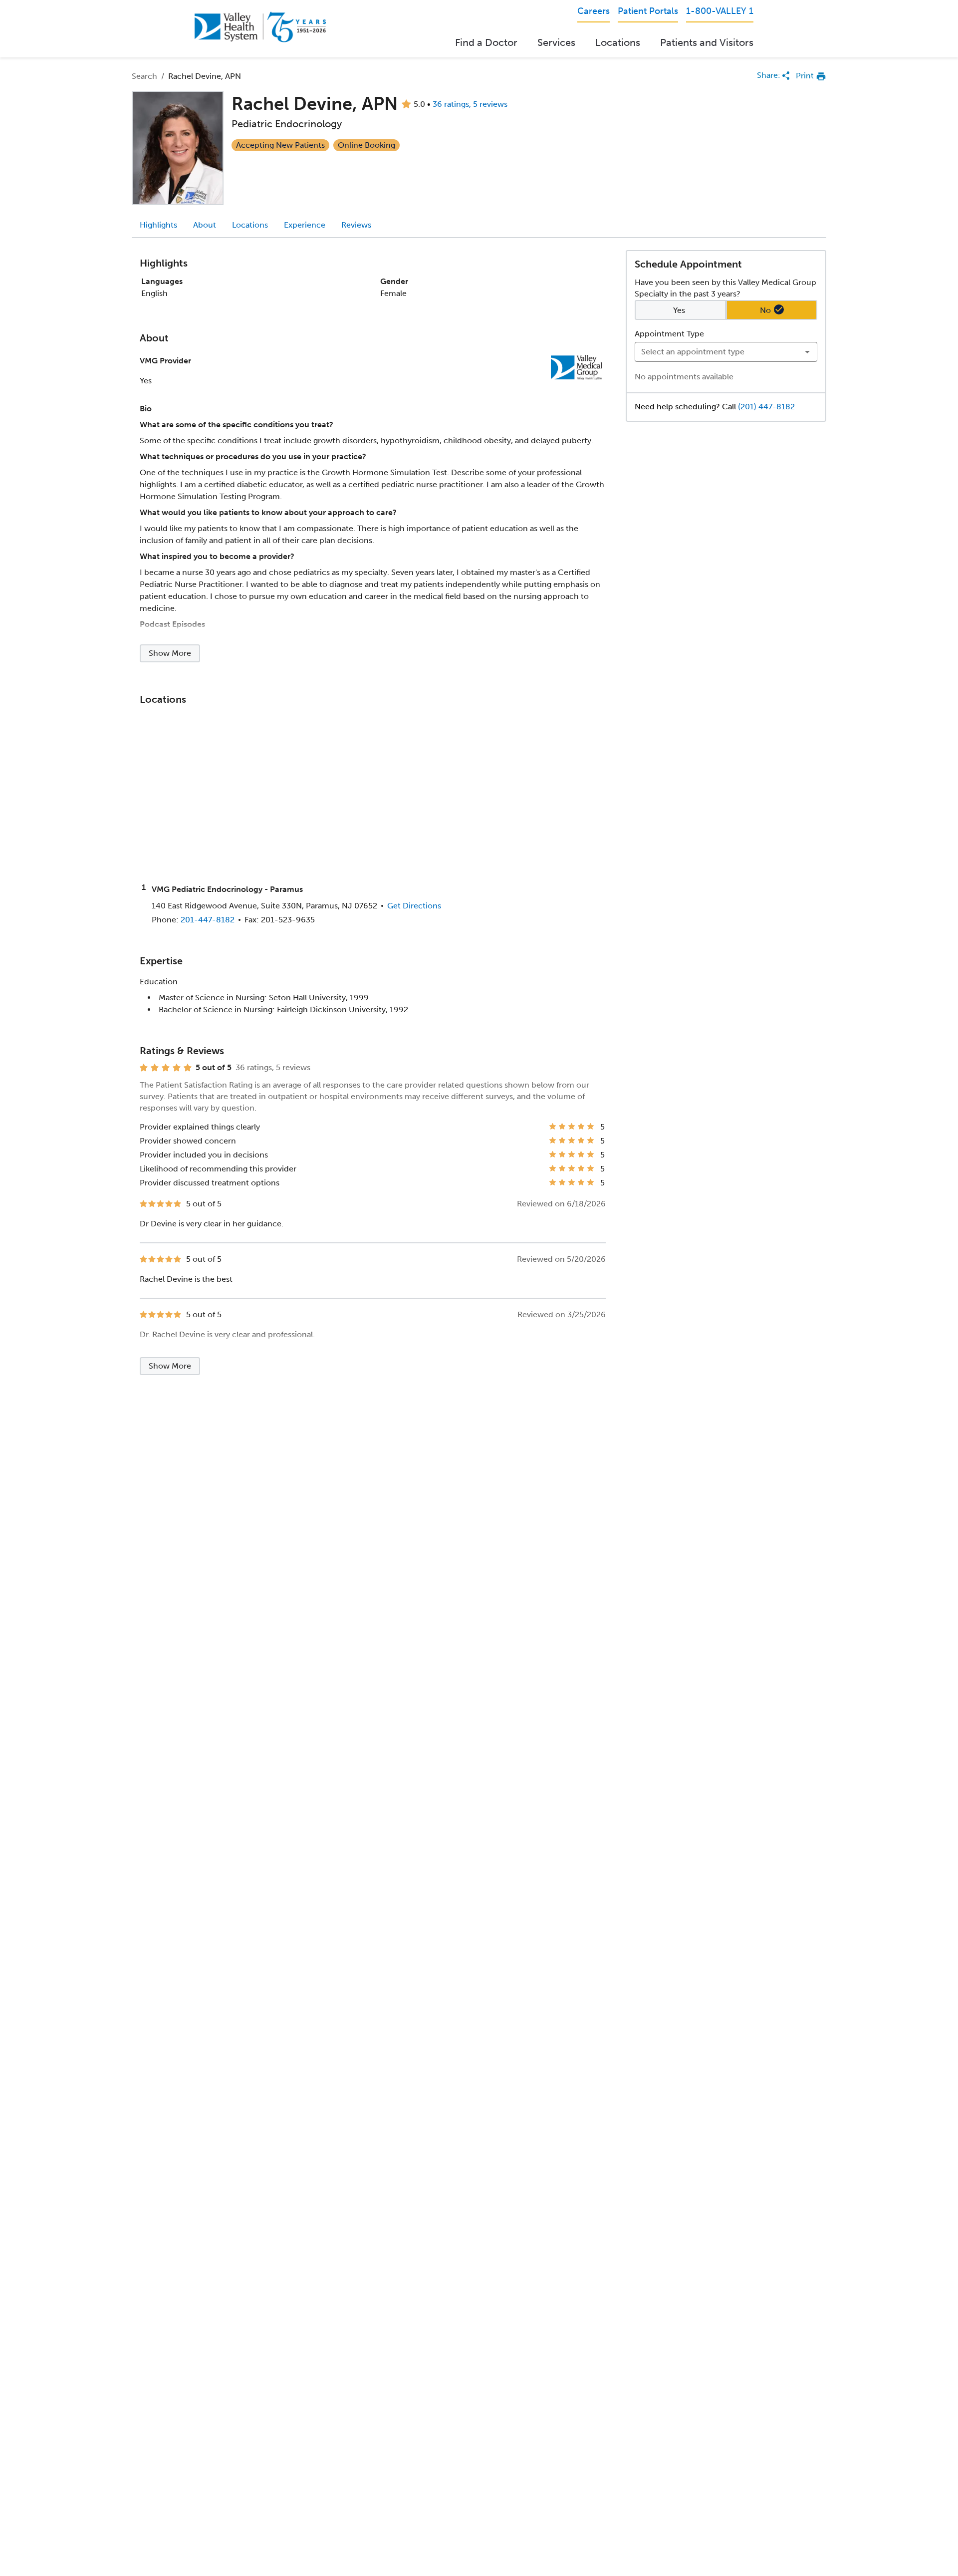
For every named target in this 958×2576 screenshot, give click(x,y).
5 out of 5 (214, 1068)
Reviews (356, 225)
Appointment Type (669, 334)
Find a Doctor (486, 42)
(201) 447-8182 (766, 406)
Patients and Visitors (707, 42)
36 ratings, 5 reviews (470, 104)
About (205, 225)
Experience (305, 225)
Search (144, 76)
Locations (618, 42)
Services (556, 42)
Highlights (158, 225)
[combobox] (726, 352)
